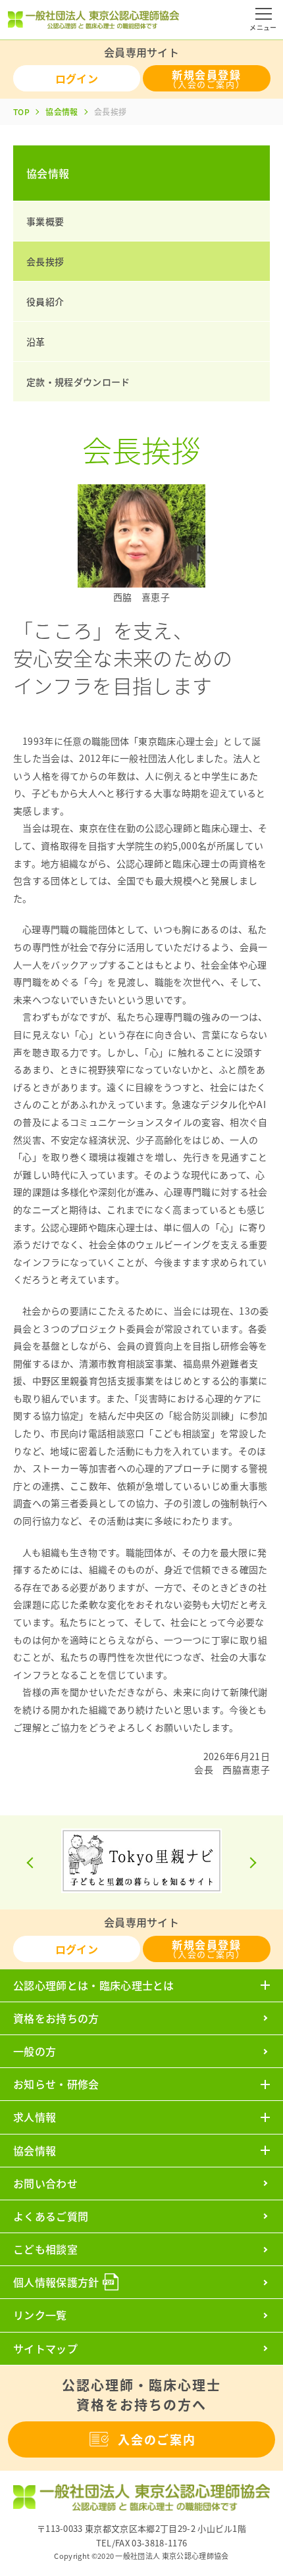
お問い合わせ (45, 2183)
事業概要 (45, 221)
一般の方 (35, 2051)
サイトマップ (45, 2348)
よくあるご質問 (51, 2216)
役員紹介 (45, 301)
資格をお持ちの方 (56, 2018)
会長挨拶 (45, 261)
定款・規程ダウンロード (78, 382)
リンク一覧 (40, 2315)
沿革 (36, 341)
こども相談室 (45, 2249)
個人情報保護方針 (56, 2282)
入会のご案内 (157, 2439)
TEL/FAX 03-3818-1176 (141, 2543)
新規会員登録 (206, 78)
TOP (21, 112)
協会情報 (62, 112)
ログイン (77, 78)
